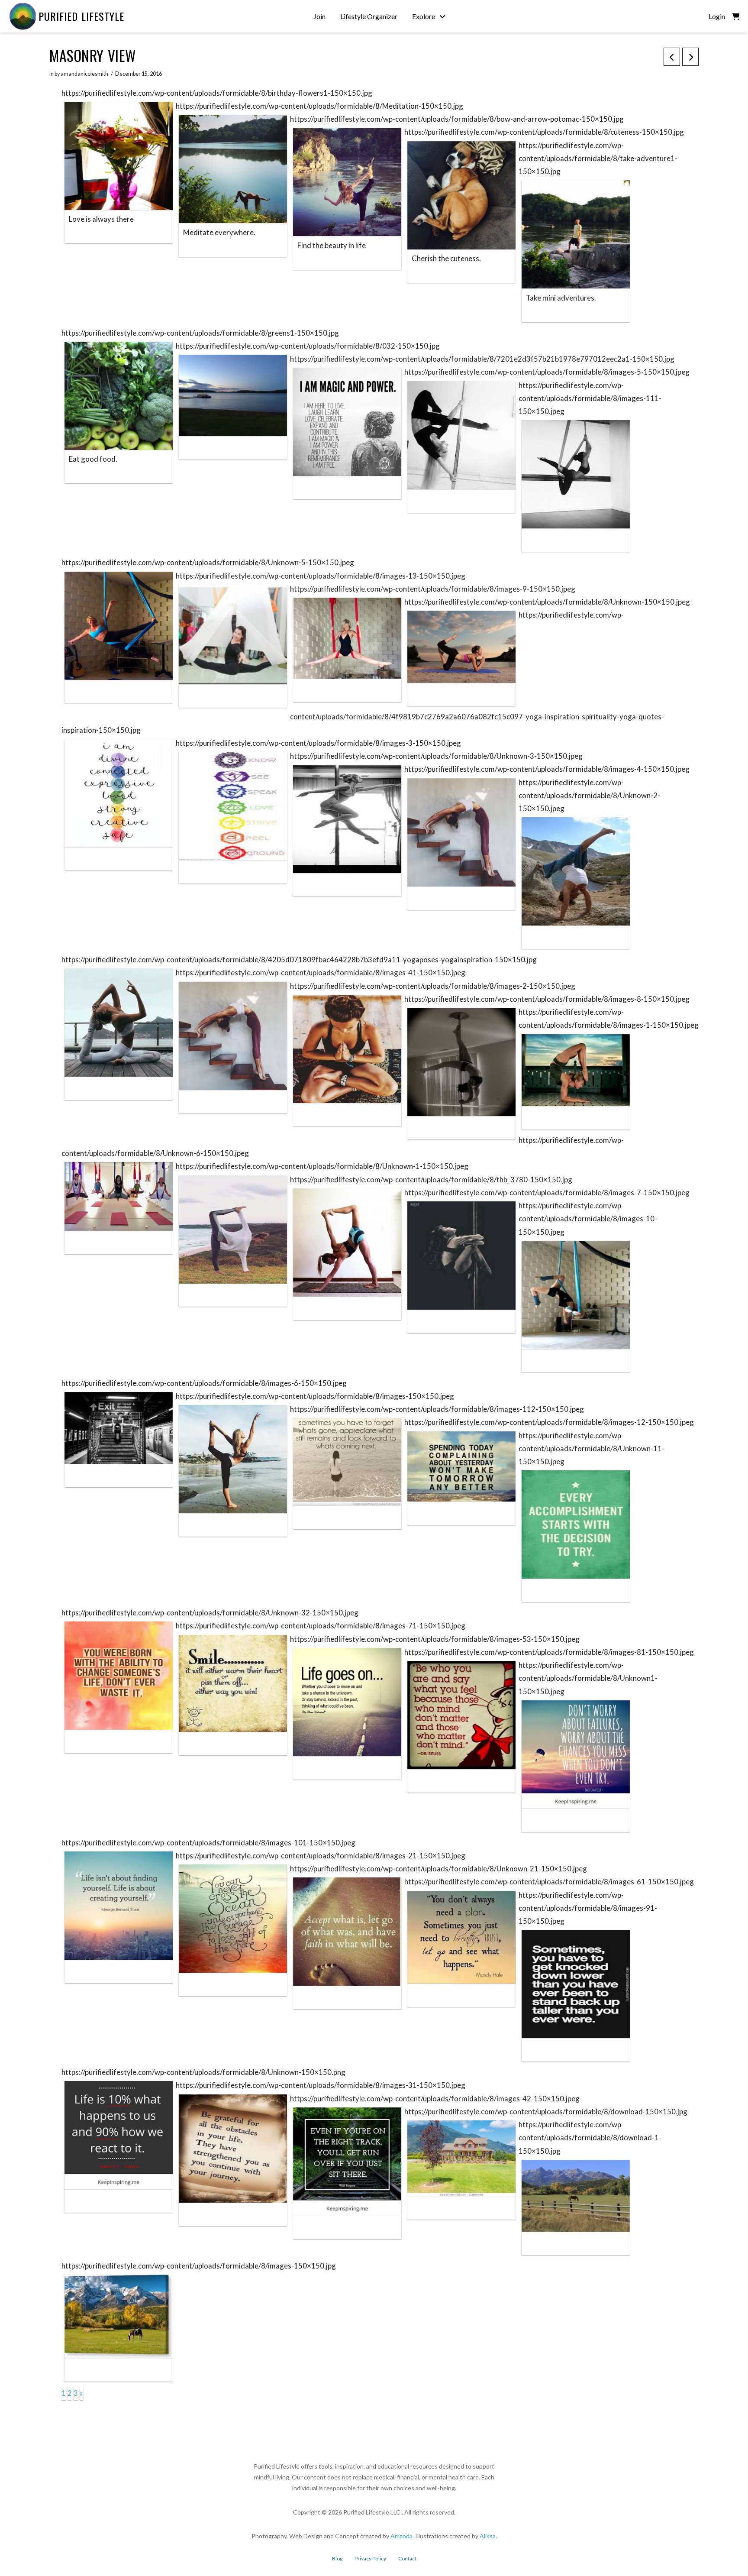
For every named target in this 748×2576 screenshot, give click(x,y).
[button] (736, 16)
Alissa (488, 2536)
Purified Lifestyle (81, 16)
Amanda (401, 2536)
